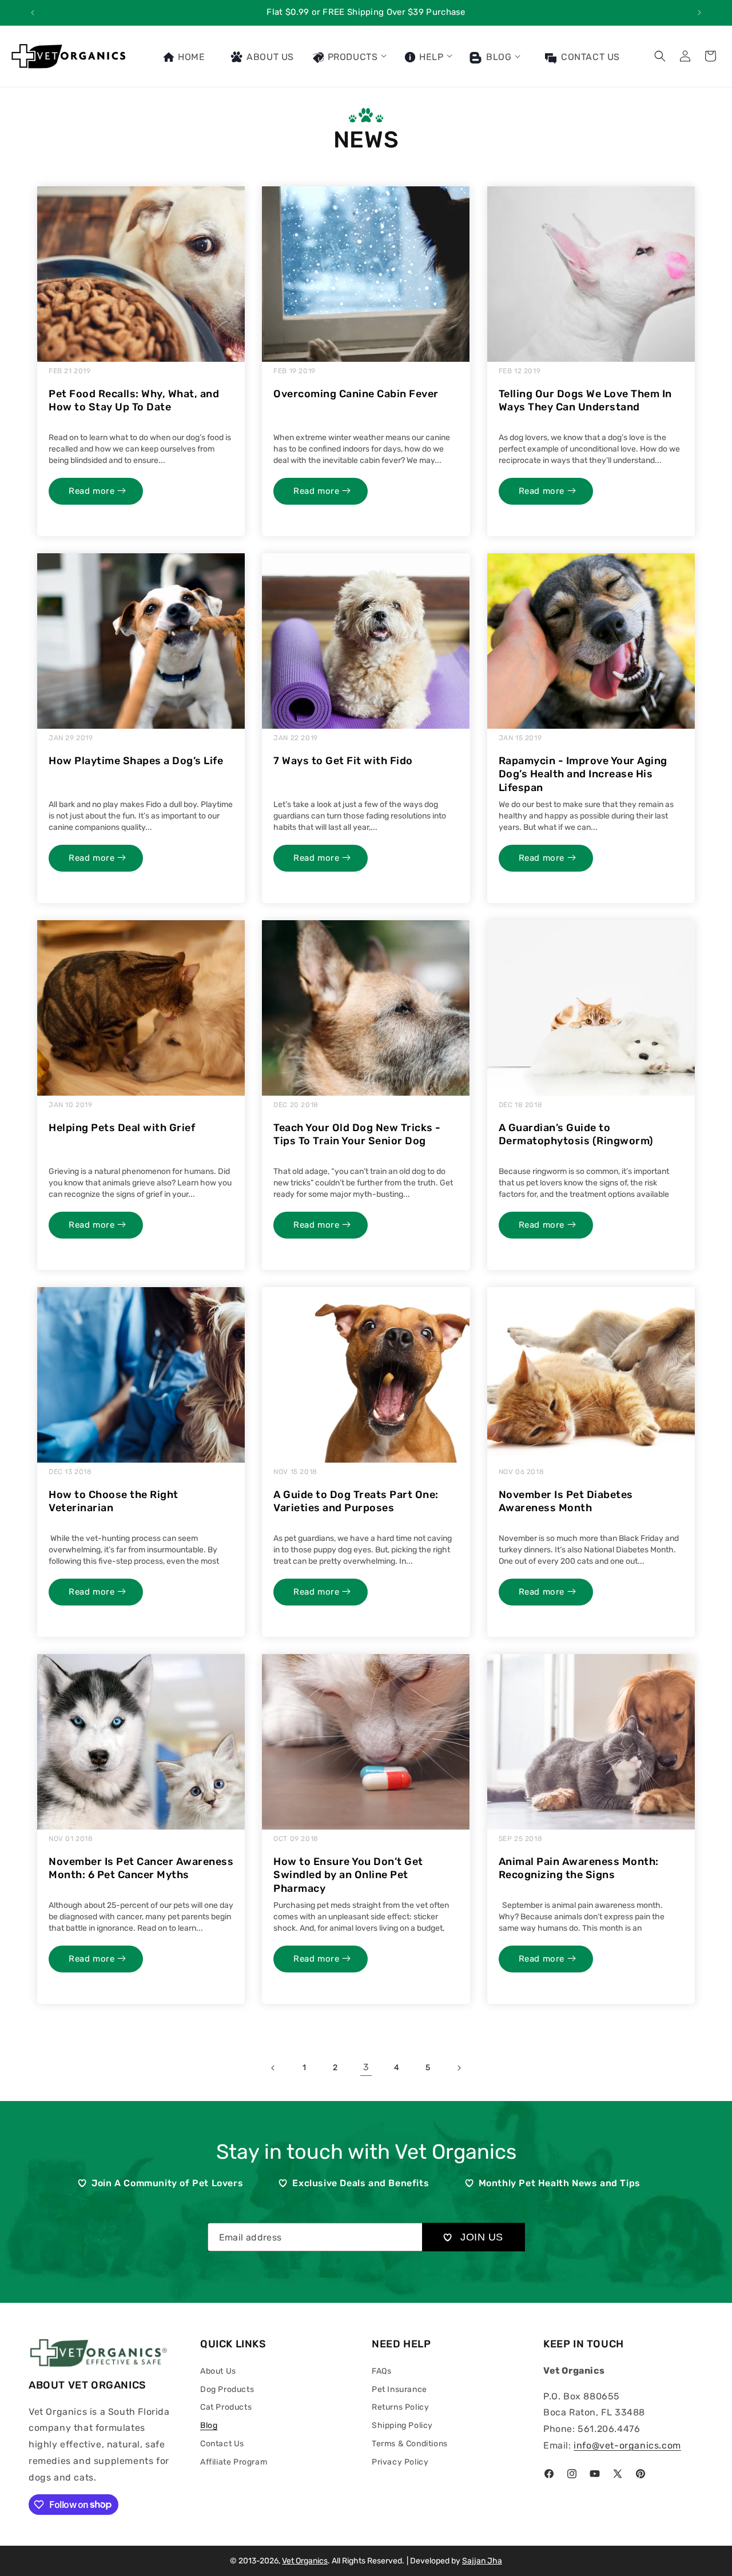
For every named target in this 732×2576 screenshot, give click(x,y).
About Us (218, 2371)
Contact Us (222, 2444)
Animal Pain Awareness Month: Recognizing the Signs (579, 1868)
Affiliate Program (234, 2462)
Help (430, 57)
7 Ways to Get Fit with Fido (343, 761)
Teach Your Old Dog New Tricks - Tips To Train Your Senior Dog (357, 1134)
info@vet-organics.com (627, 2445)
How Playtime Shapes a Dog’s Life (136, 761)
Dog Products (227, 2389)
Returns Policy (400, 2407)
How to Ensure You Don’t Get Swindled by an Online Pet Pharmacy (348, 1875)
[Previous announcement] (33, 13)
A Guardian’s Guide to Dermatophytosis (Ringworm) (576, 1134)
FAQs (381, 2371)
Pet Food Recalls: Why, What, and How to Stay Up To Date (134, 400)
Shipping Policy (402, 2425)
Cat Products (226, 2407)
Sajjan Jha (482, 2561)
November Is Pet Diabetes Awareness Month (566, 1501)
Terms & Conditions (410, 2444)
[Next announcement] (699, 13)
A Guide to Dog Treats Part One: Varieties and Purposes (356, 1501)
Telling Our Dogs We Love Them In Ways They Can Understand (585, 400)
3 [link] (366, 2067)
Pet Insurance (399, 2389)
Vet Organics (305, 2561)
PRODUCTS (351, 57)
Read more (93, 491)
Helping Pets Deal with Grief (122, 1128)
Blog (497, 57)
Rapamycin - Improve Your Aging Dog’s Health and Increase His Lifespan (583, 774)
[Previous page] (273, 2068)
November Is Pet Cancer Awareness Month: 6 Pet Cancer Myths (141, 1868)
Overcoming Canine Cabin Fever (356, 394)
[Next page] (459, 2068)
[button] (349, 56)
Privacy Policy (400, 2462)
